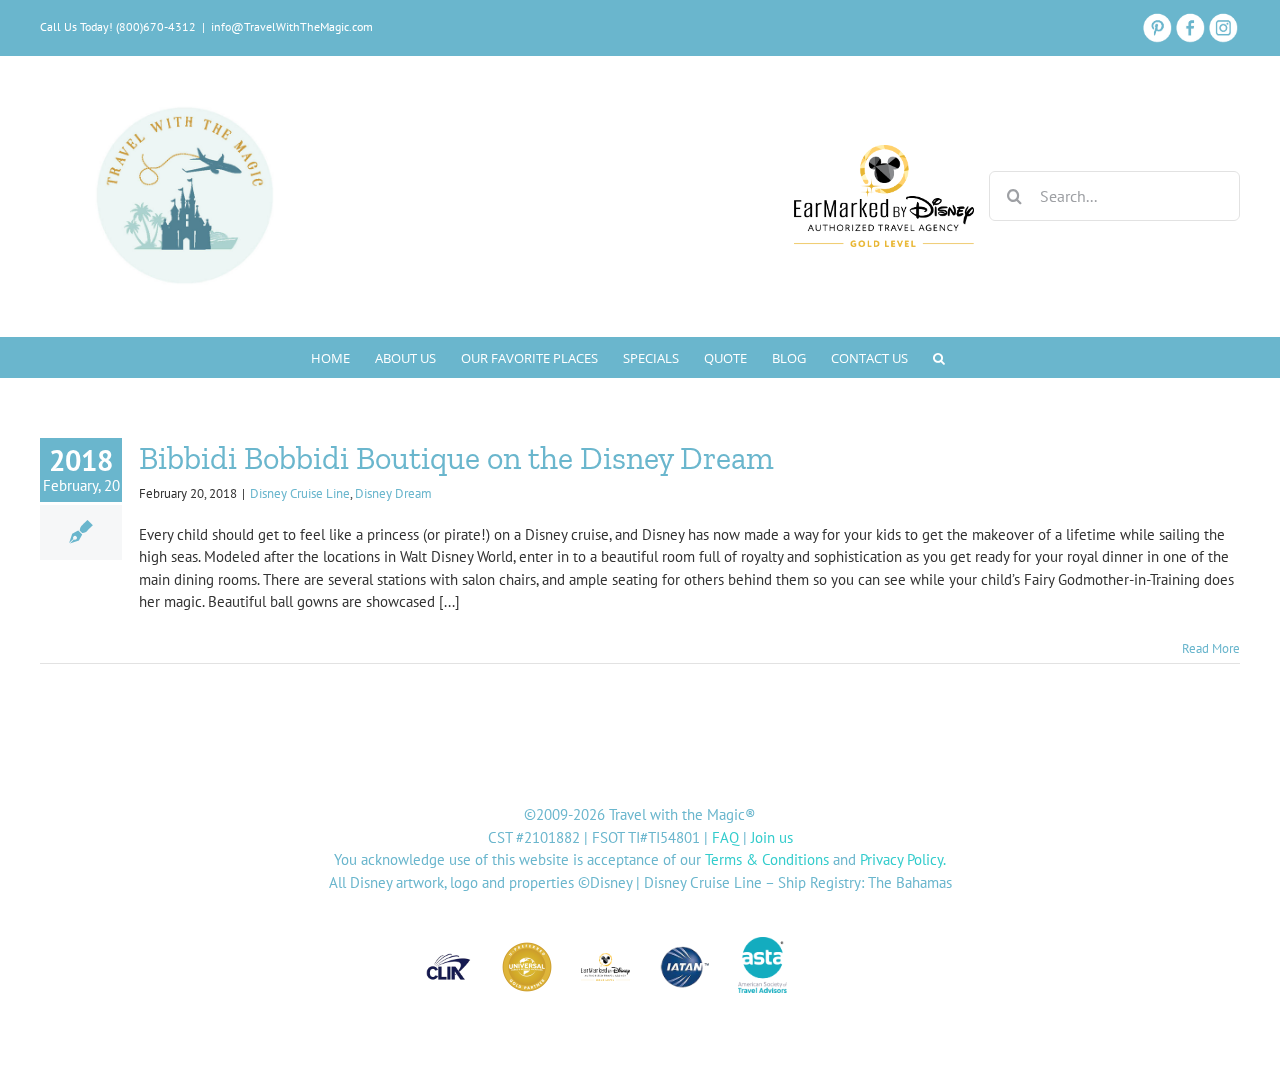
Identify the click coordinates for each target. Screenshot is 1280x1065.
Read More (1211, 648)
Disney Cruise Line (300, 493)
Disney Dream (393, 493)
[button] (939, 357)
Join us (772, 837)
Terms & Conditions (767, 859)
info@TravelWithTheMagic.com (292, 26)
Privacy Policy (901, 859)
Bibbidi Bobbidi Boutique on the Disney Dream (456, 458)
